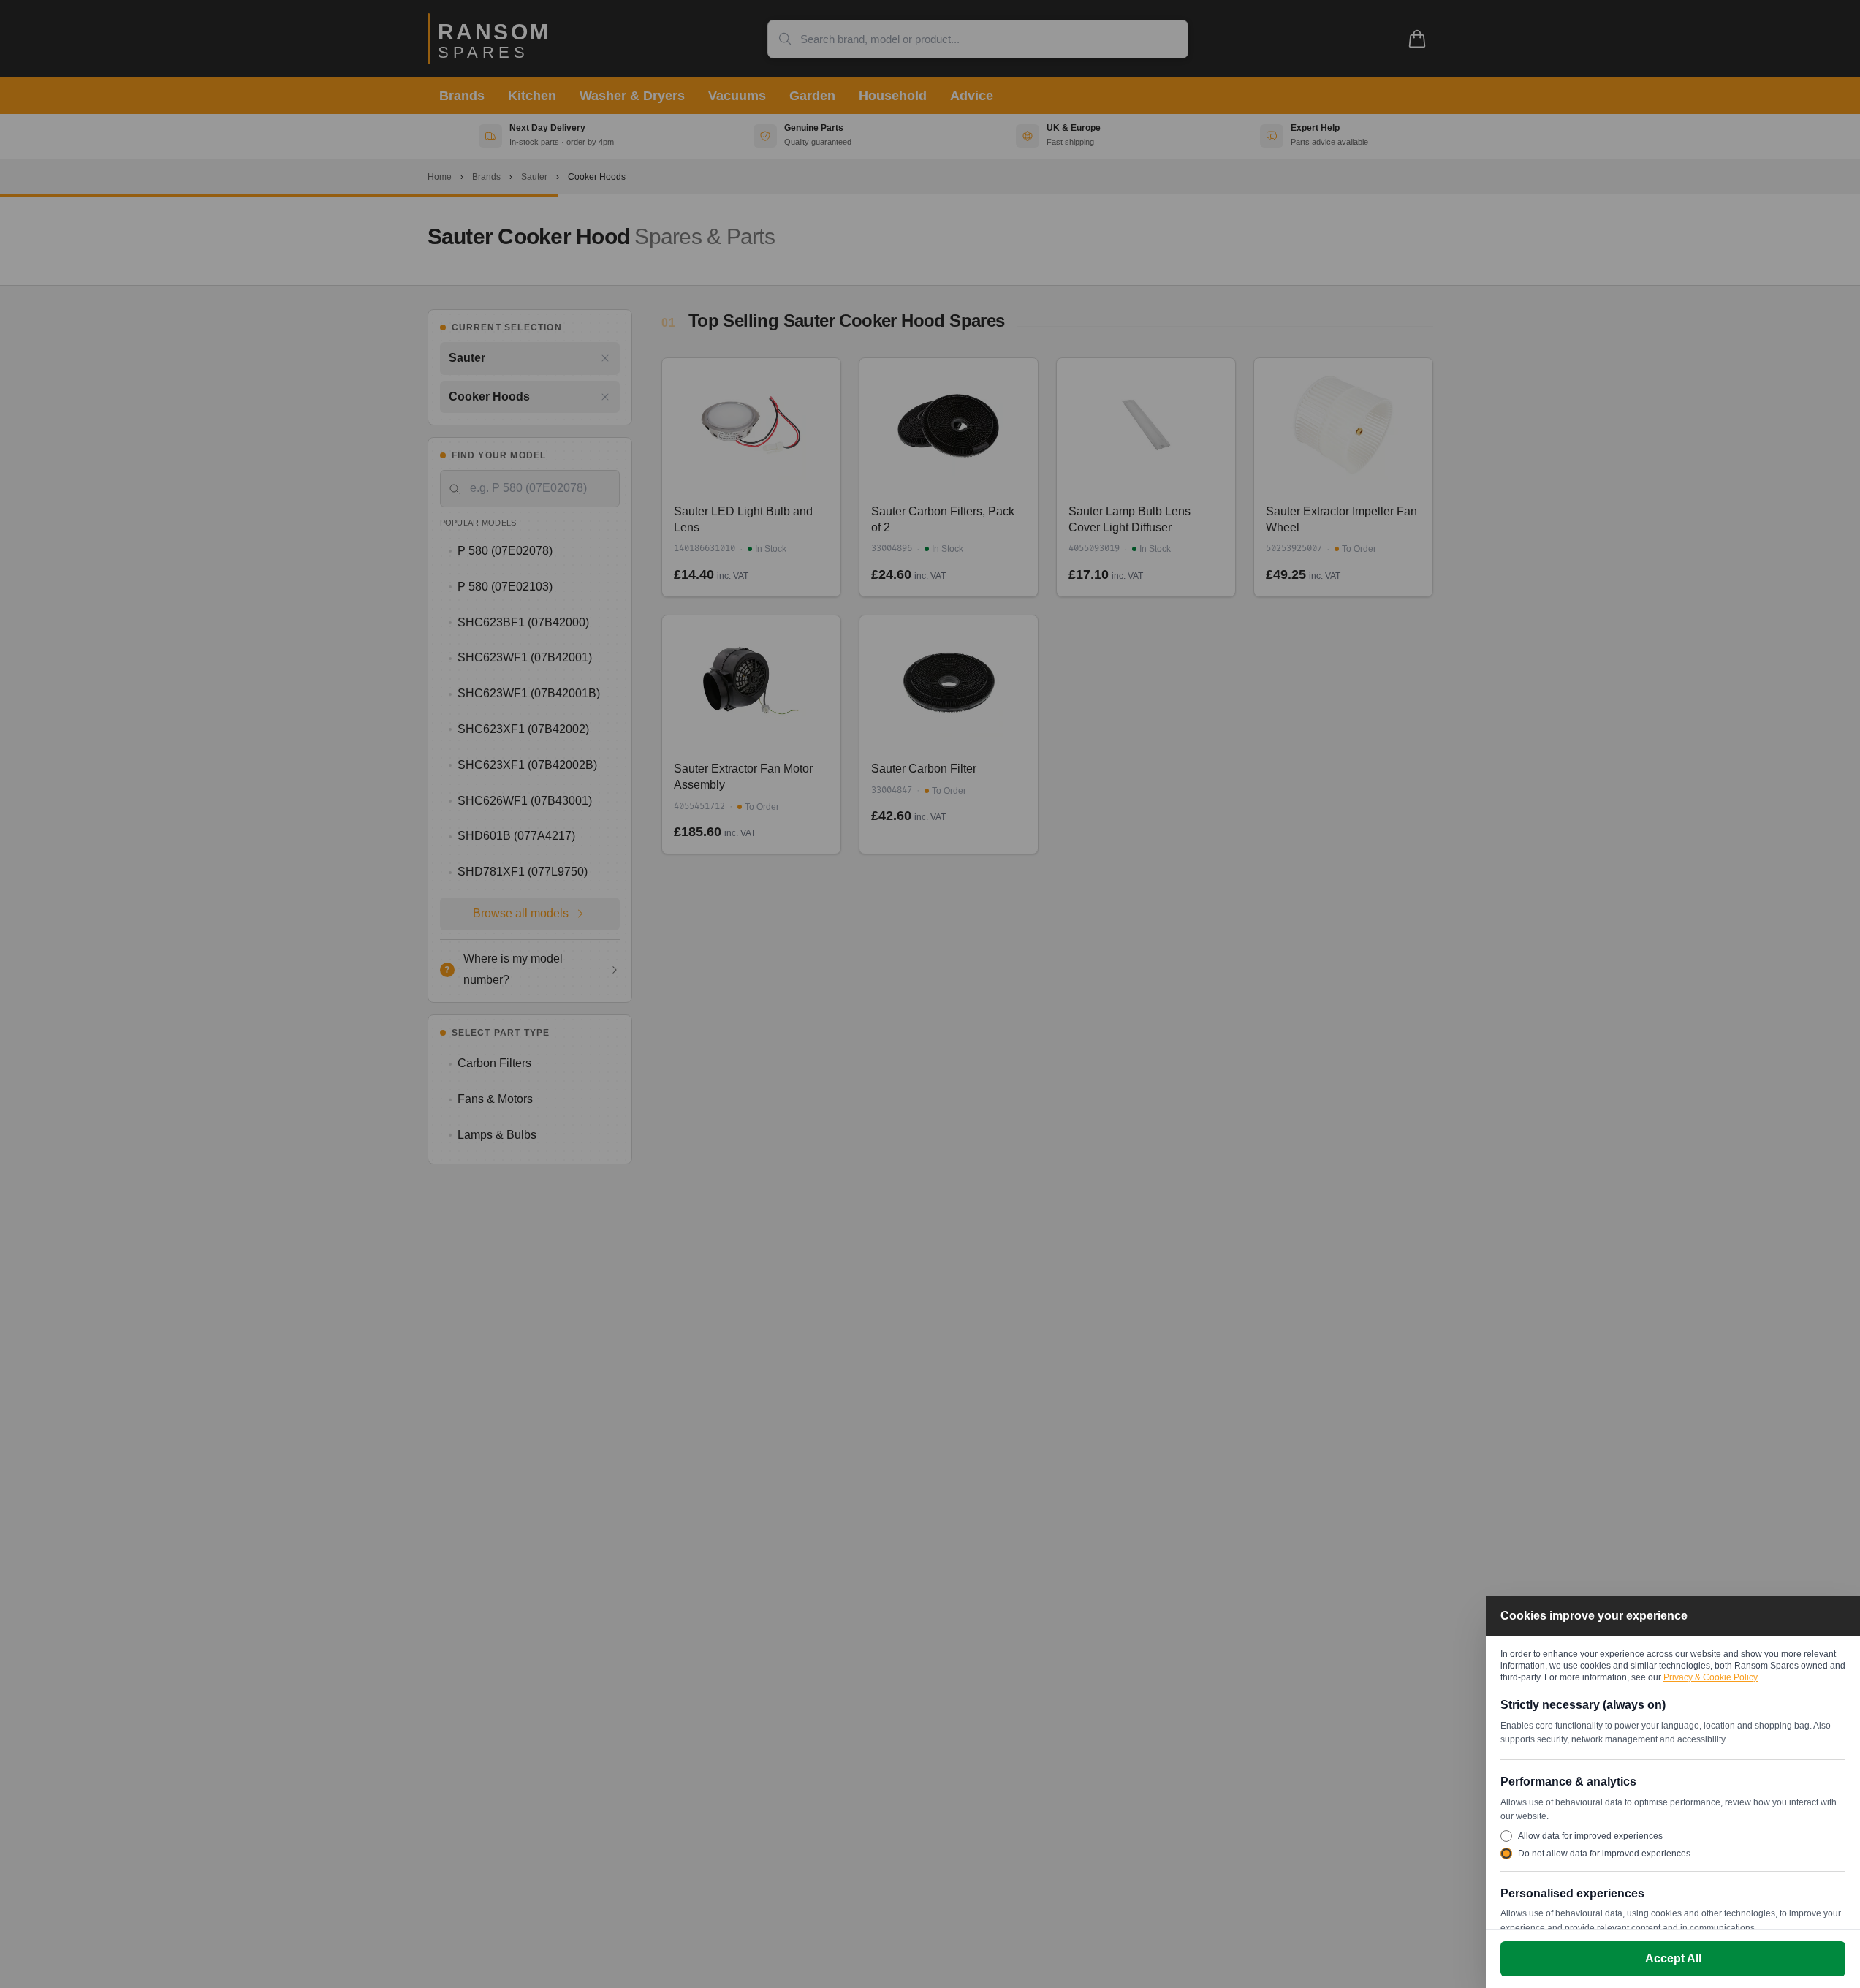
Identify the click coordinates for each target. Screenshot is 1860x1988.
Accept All (1673, 1958)
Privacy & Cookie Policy (1711, 1677)
